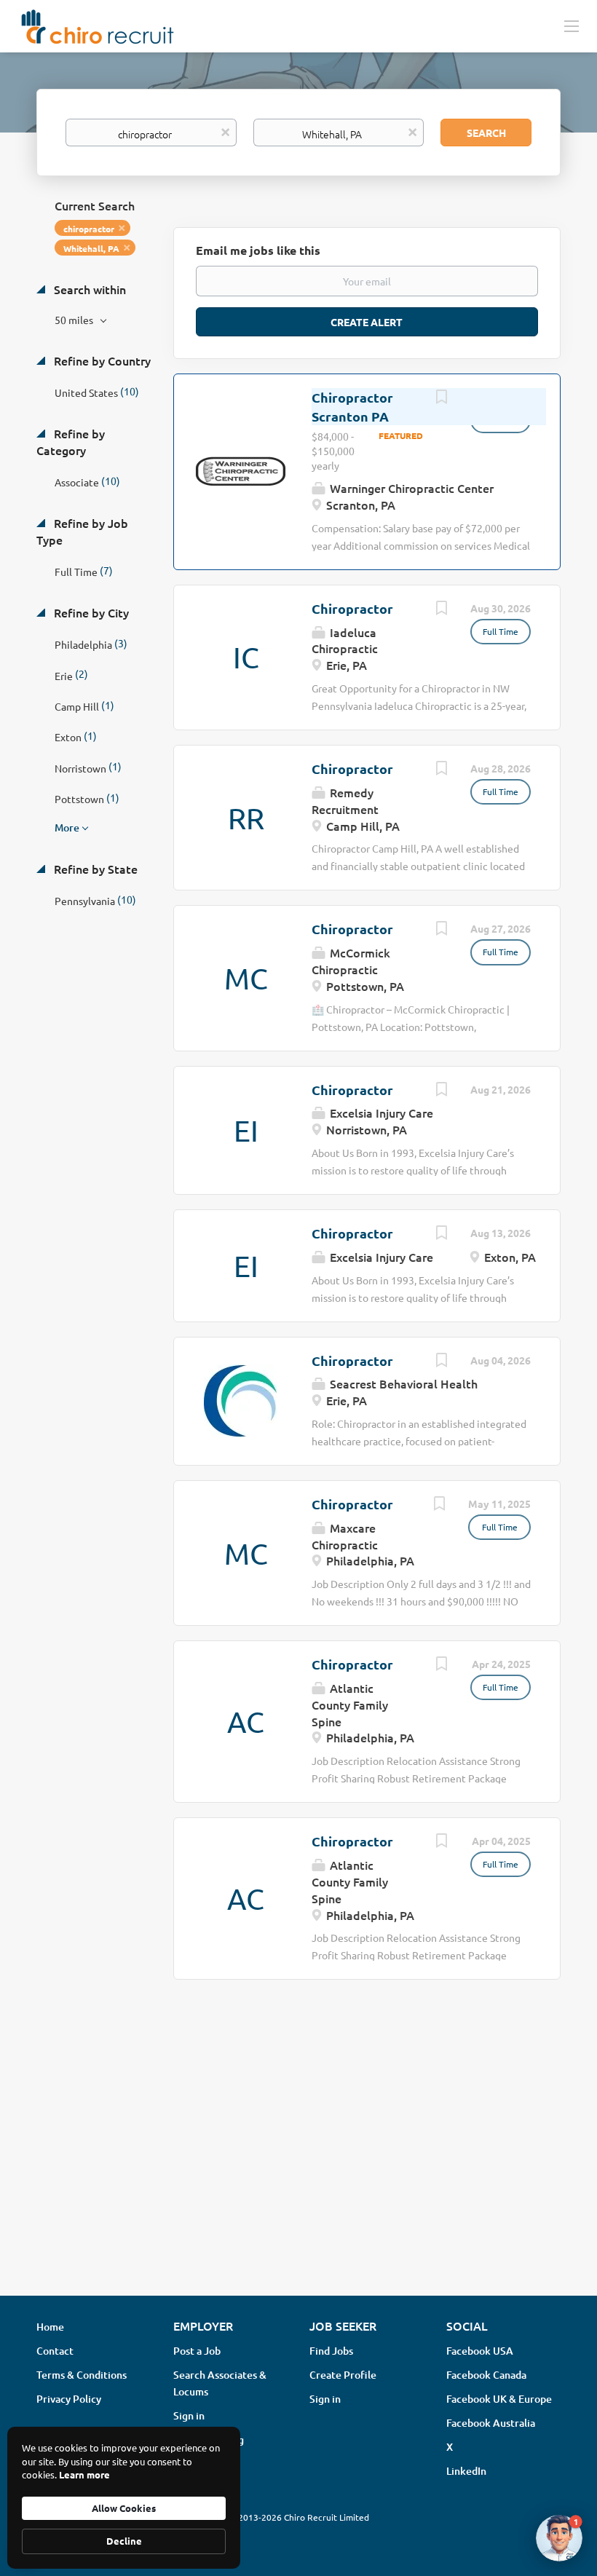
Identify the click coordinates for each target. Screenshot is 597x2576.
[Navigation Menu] (572, 25)
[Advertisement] (298, 2169)
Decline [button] (124, 2541)
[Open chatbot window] (559, 2538)
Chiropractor (352, 608)
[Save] (441, 398)
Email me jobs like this (258, 250)
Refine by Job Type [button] (82, 531)
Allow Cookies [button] (124, 2508)
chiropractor (89, 229)
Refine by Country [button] (101, 360)
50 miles (75, 320)
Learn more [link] (84, 2474)
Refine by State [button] (94, 869)
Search (486, 133)
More (67, 827)
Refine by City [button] (90, 612)
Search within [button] (88, 289)
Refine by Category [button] (71, 442)
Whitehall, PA (91, 248)
